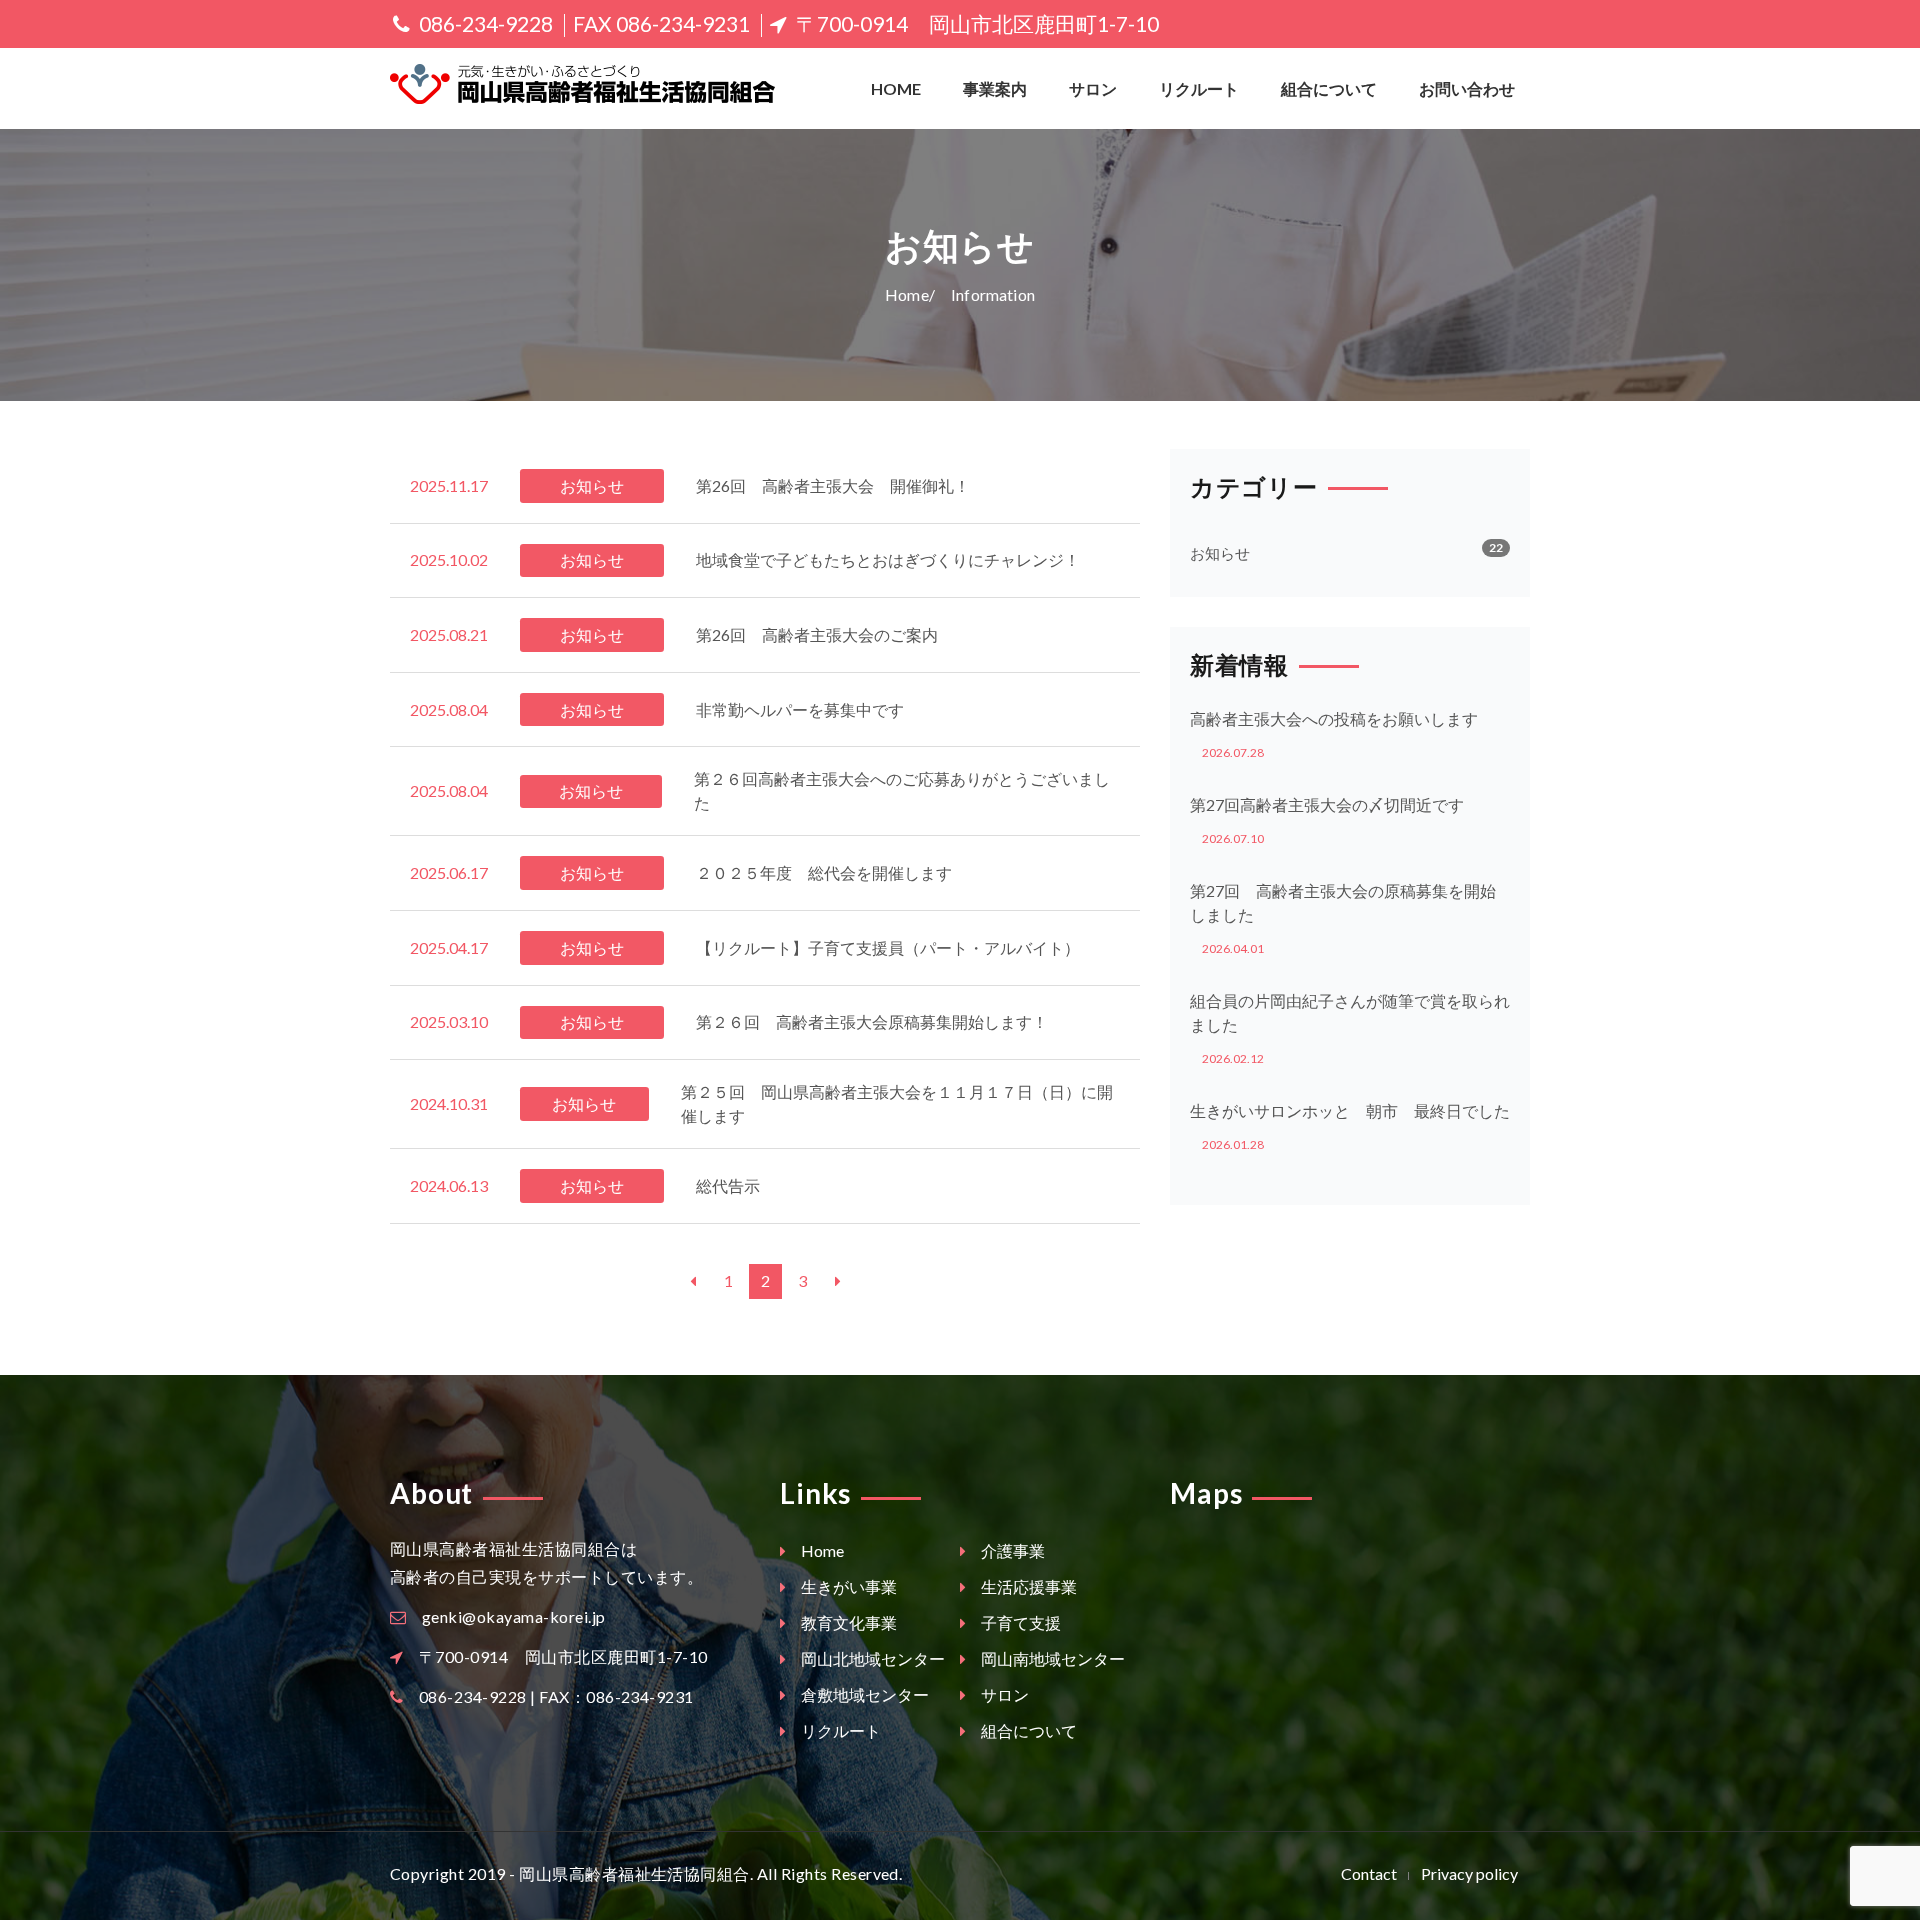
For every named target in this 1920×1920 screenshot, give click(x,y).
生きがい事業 (847, 1586)
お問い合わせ (1467, 88)
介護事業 (1011, 1550)
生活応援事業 (1027, 1586)
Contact (1369, 1873)
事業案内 (995, 88)
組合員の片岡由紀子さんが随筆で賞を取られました (1350, 1012)
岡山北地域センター (871, 1658)
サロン (1093, 88)
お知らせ (1220, 553)
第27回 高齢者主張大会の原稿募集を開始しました (1343, 902)
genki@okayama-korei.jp (514, 1616)
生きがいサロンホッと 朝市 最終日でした (1350, 1110)
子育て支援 (1019, 1622)
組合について (1329, 88)
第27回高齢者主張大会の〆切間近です (1327, 804)
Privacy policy (1469, 1873)
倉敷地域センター (863, 1694)
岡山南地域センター (1051, 1658)
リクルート (1199, 88)
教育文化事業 (847, 1622)
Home (896, 88)
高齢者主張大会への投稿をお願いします (1334, 718)
